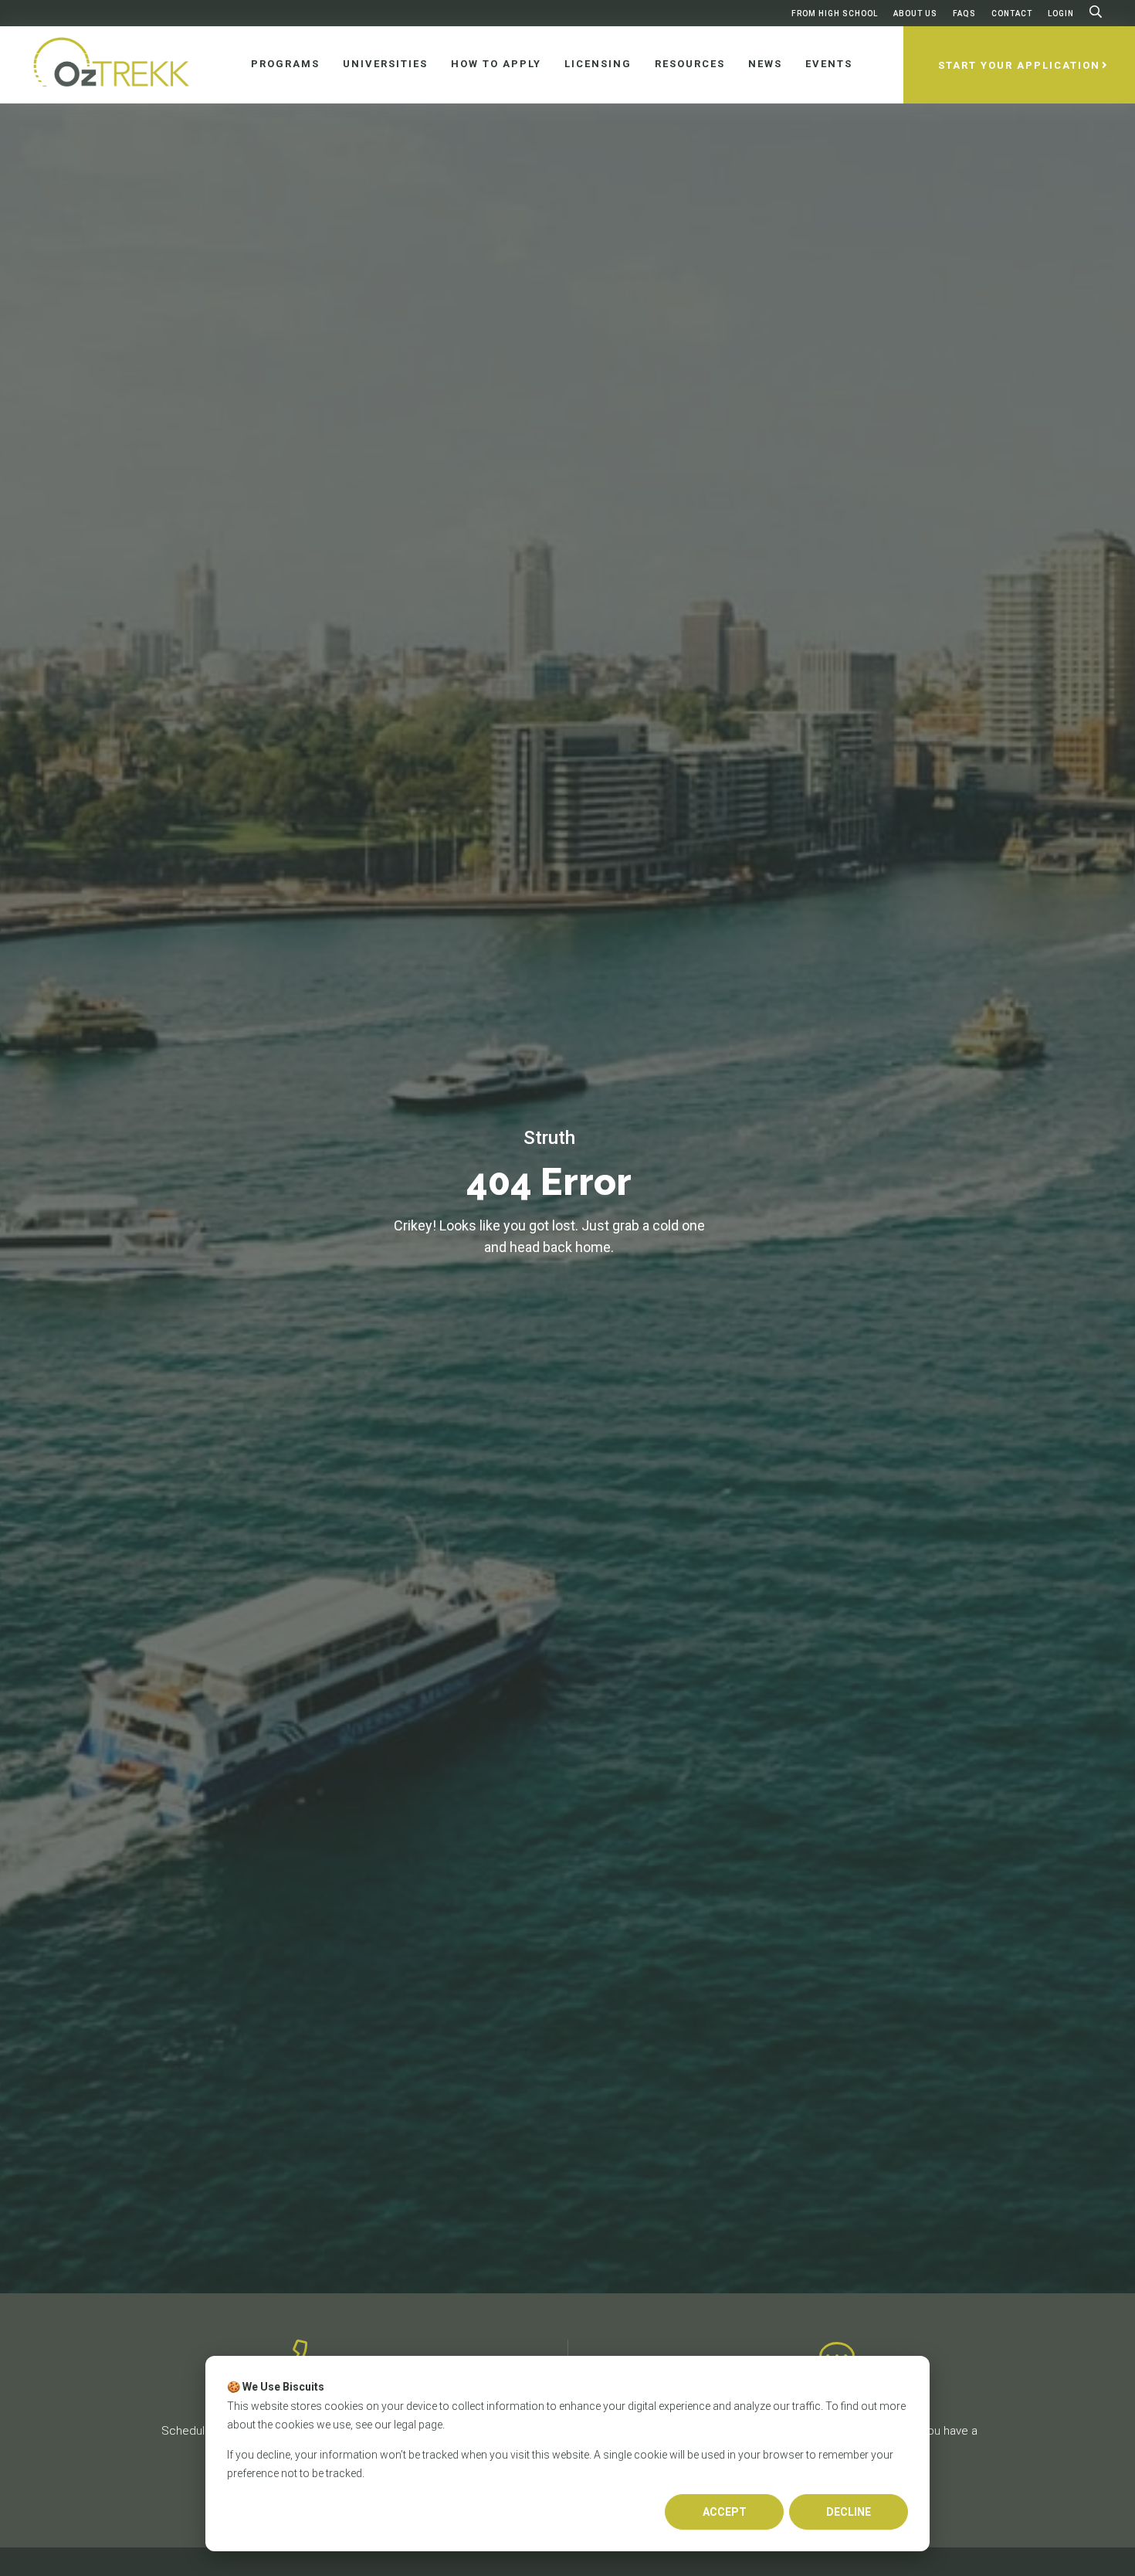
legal (405, 2425)
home (593, 1247)
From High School (835, 14)
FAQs (964, 14)
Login (1061, 14)
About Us (915, 14)
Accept (725, 2512)
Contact (1012, 14)
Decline (849, 2512)
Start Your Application (1019, 65)
